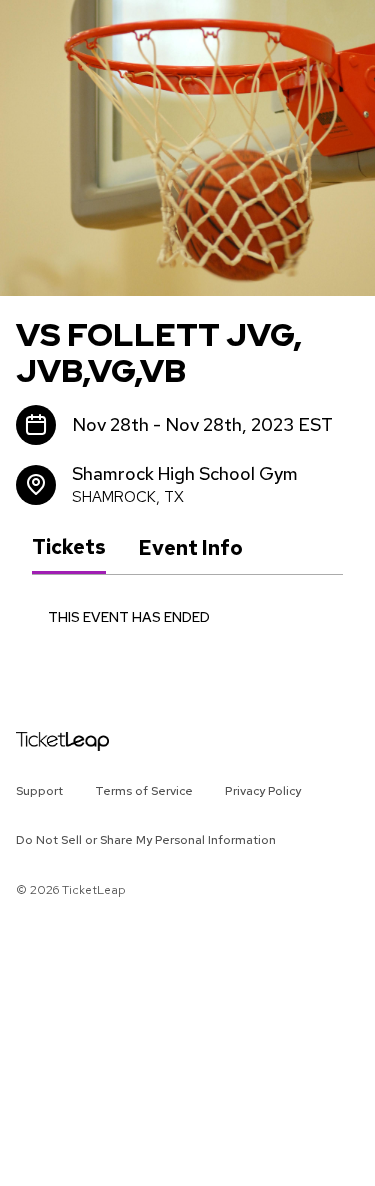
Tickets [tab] (69, 547)
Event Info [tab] (190, 548)
